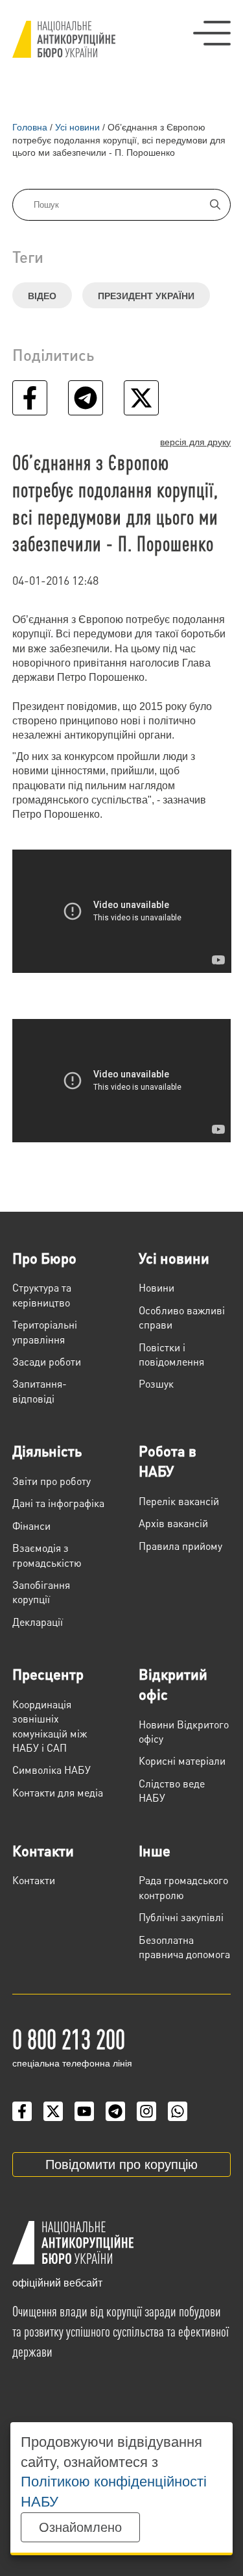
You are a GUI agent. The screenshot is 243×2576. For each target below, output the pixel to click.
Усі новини (174, 1258)
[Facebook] (22, 2111)
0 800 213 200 (69, 2038)
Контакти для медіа (58, 1792)
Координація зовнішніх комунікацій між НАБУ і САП (50, 1726)
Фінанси (31, 1526)
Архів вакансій (173, 1523)
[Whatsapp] (178, 2111)
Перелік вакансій (179, 1501)
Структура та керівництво (42, 1294)
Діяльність (47, 1451)
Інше (155, 1850)
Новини (156, 1287)
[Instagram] (146, 2111)
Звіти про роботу (52, 1481)
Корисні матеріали (182, 1760)
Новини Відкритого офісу (184, 1731)
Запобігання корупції (41, 1592)
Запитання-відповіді (40, 1391)
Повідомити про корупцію (121, 2165)
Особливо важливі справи (182, 1317)
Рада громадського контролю (183, 1887)
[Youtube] (84, 2111)
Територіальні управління (45, 1331)
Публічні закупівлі (181, 1917)
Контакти (43, 1850)
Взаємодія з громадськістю (47, 1555)
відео (42, 296)
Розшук (156, 1383)
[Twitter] (53, 2111)
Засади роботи (47, 1361)
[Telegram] (115, 2111)
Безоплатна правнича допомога (184, 1947)
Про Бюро (44, 1258)
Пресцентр (48, 1674)
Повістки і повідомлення (171, 1354)
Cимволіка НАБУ (52, 1770)
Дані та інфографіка (58, 1503)
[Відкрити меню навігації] (212, 33)
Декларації (38, 1622)
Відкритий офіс (173, 1684)
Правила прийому (180, 1546)
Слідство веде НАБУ (172, 1790)
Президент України (146, 296)
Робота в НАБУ (168, 1461)
